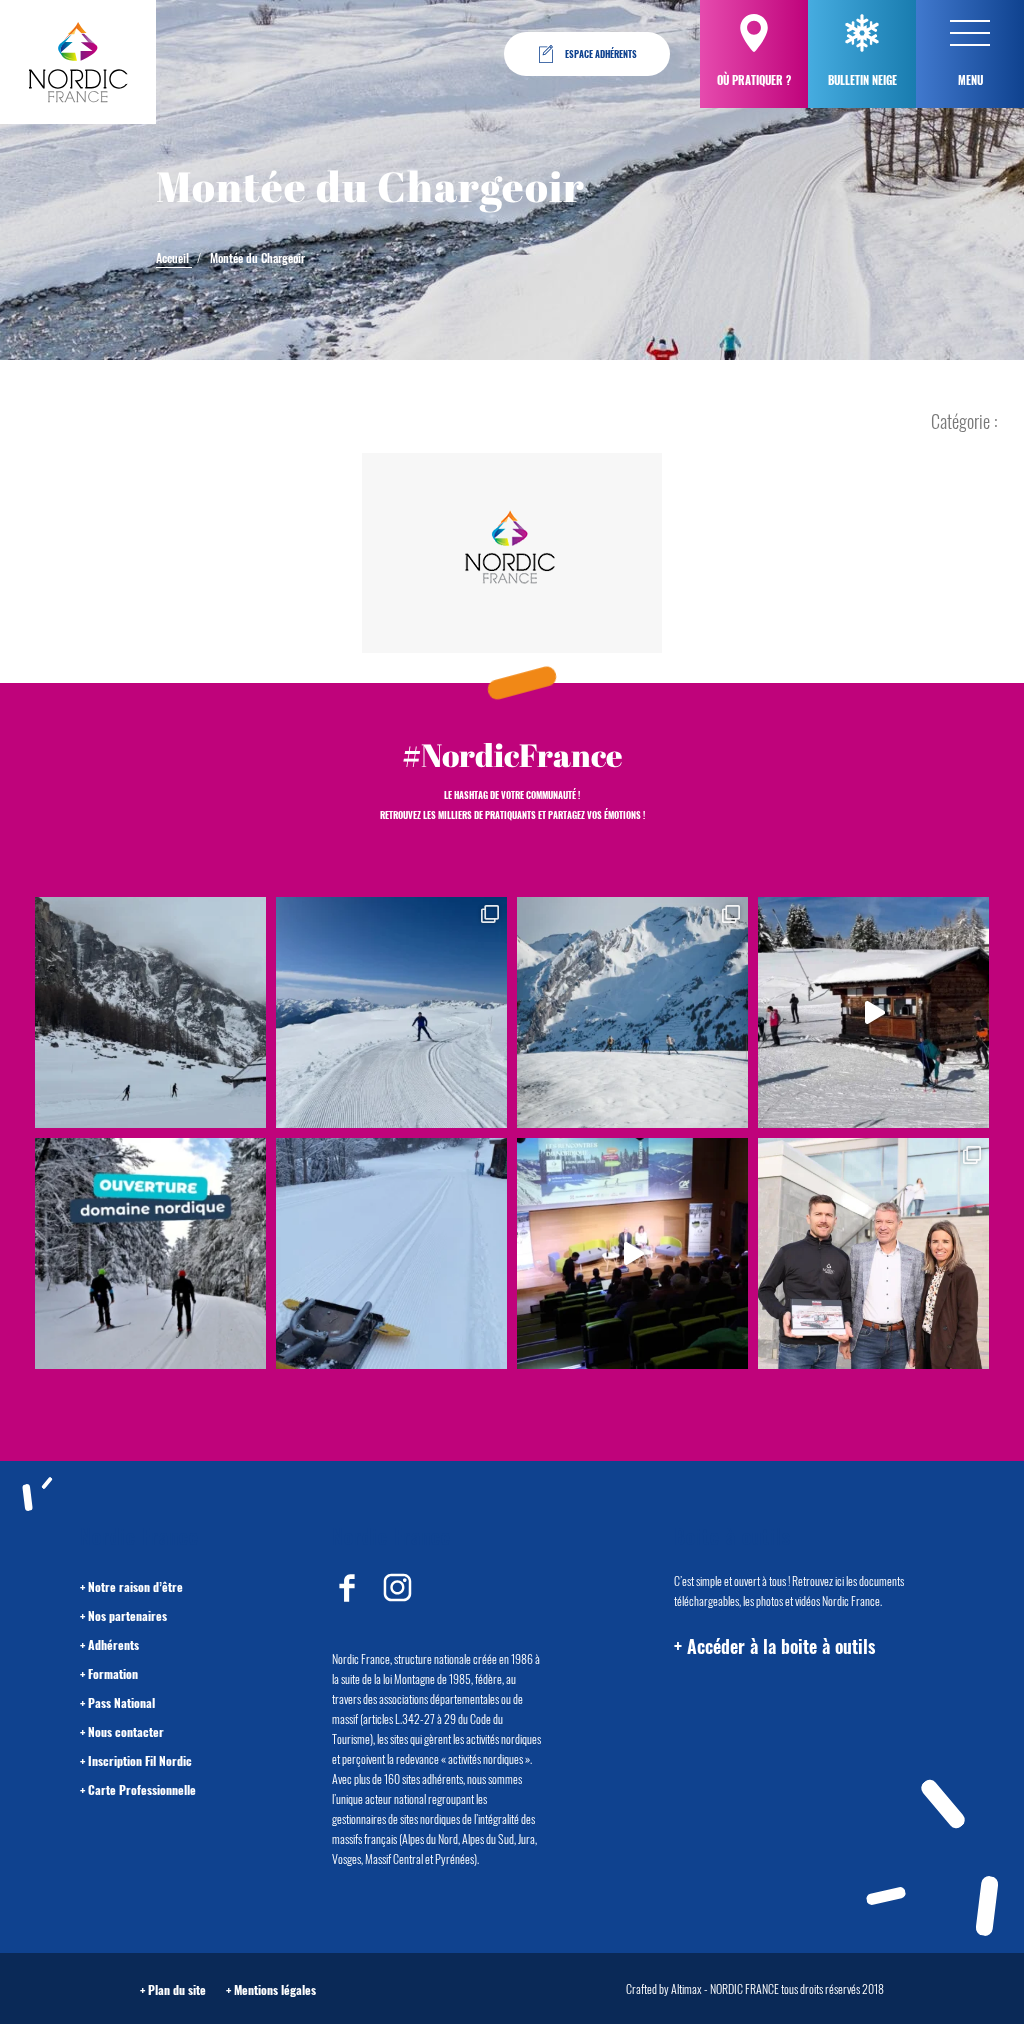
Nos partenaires (127, 1615)
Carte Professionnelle (142, 1789)
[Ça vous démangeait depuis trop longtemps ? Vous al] (391, 1253)
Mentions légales (275, 1989)
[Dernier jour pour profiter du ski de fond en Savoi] (150, 1012)
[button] (970, 33)
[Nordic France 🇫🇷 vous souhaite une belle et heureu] (632, 1012)
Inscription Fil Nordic (140, 1760)
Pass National (121, 1702)
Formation (113, 1673)
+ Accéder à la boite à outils (774, 1646)
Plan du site (177, 1989)
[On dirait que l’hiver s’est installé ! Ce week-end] (873, 1012)
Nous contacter (126, 1731)
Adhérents (113, 1644)
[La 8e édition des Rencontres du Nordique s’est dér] (873, 1253)
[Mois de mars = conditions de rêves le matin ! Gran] (391, 1012)
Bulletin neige (862, 80)
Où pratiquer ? (754, 80)
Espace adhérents (601, 54)
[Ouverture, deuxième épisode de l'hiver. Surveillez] (150, 1253)
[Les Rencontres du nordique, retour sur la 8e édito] (632, 1253)
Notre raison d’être (135, 1586)
